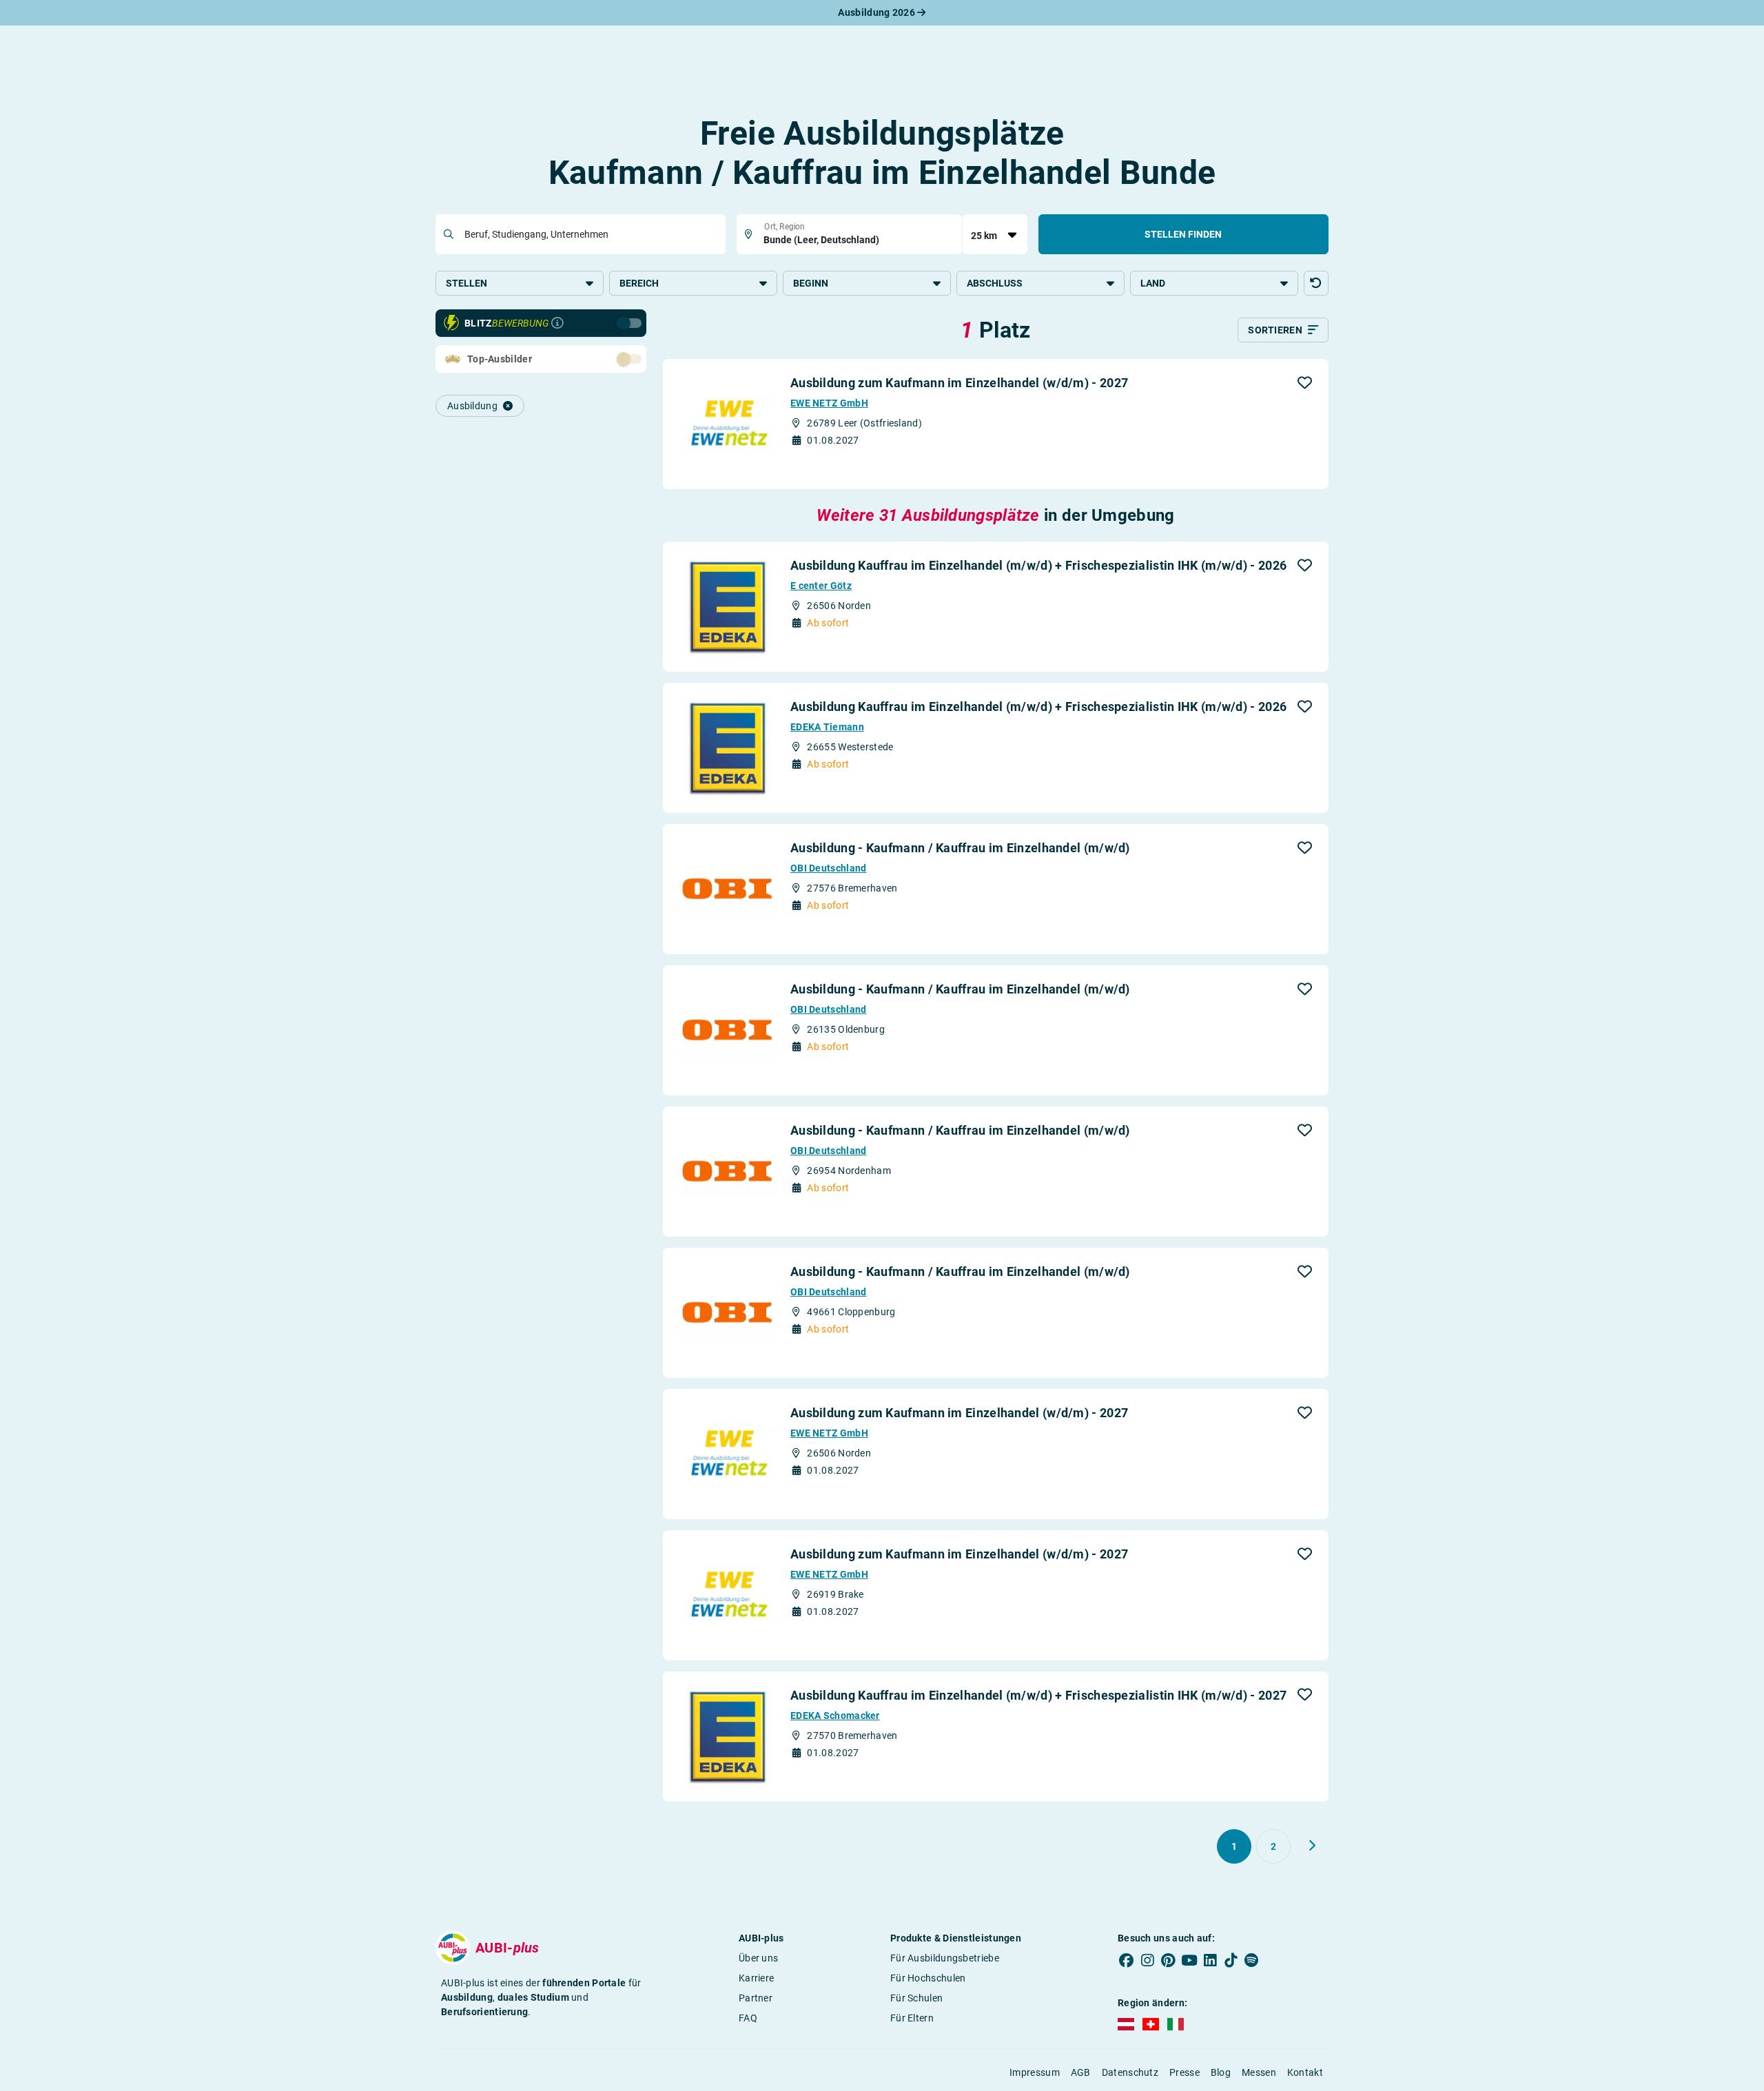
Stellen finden (1183, 234)
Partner (756, 1998)
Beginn (811, 283)
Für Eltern (912, 2018)
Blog (1221, 2072)
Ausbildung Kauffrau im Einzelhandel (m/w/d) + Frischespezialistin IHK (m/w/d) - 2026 (1038, 565)
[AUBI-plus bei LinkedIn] (1210, 1961)
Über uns (758, 1958)
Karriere (756, 1978)
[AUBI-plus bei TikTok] (1231, 1961)
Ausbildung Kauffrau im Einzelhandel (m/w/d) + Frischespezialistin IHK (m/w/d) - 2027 (1038, 1695)
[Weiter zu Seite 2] (1312, 1846)
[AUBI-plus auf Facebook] (1127, 1961)
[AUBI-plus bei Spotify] (1252, 1961)
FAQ (748, 2018)
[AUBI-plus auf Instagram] (1147, 1961)
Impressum (1035, 2072)
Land (1153, 283)
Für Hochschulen (928, 1978)
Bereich (639, 283)
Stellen (466, 283)
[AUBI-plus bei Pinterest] (1169, 1961)
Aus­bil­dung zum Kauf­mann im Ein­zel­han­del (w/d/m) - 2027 (959, 383)
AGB (1081, 2072)
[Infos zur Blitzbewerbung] (557, 323)
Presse (1184, 2072)
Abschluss (995, 283)
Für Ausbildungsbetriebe (945, 1958)
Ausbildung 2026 (878, 12)
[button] (1316, 283)
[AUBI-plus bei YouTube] (1189, 1961)
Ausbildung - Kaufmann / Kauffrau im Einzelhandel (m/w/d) (960, 848)
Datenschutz (1130, 2072)
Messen (1259, 2072)
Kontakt (1305, 2072)
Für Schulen (916, 1998)
